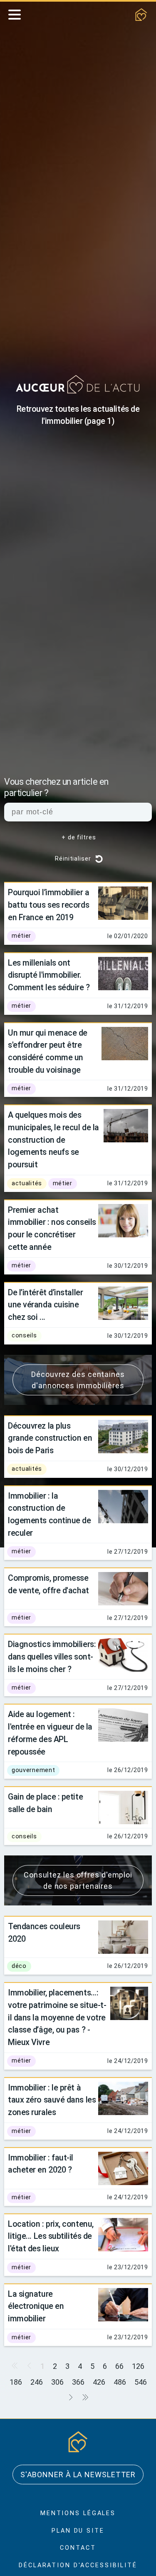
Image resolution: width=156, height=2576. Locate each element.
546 (64, 2463)
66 (120, 2432)
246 (44, 2447)
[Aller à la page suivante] (82, 2463)
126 (138, 2432)
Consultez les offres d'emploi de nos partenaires (78, 1934)
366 (88, 2447)
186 (23, 2447)
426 (110, 2447)
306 (66, 2447)
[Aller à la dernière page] (96, 2463)
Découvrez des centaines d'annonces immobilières (78, 1417)
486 (132, 2447)
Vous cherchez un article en (64, 788)
